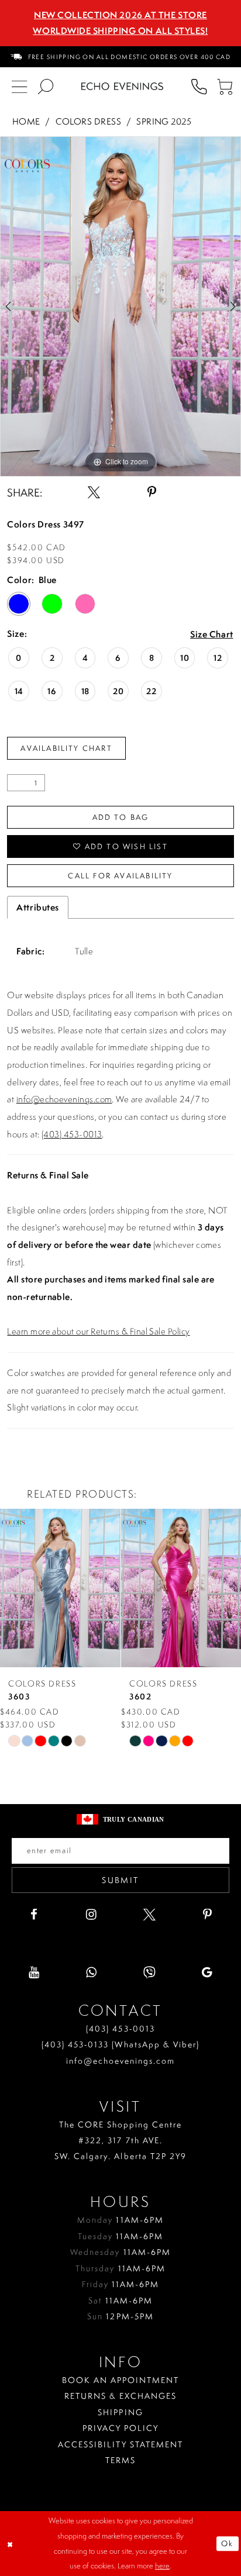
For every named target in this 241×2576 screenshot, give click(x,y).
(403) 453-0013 (72, 1134)
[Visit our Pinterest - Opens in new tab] (207, 1915)
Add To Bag (121, 817)
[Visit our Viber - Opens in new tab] (149, 1973)
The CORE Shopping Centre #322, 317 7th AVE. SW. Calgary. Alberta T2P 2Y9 (120, 2140)
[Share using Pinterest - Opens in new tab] (152, 493)
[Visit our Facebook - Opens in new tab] (34, 1915)
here (162, 2565)
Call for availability (120, 875)
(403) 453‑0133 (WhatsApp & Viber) (120, 2044)
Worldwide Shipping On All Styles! (120, 31)
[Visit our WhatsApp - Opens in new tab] (92, 1973)
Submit (120, 1880)
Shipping (120, 2412)
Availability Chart (66, 748)
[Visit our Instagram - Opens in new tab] (92, 1915)
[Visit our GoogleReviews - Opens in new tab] (207, 1973)
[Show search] (46, 86)
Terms (120, 2460)
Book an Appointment (121, 2380)
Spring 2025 (164, 121)
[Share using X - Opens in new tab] (94, 493)
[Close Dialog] (11, 2544)
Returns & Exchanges (121, 2396)
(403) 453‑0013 (120, 2028)
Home (26, 121)
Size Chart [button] (212, 634)
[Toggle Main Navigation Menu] (20, 86)
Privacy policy (120, 2428)
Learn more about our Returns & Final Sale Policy (98, 1331)
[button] (225, 86)
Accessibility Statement (120, 2444)
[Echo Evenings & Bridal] (122, 86)
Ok (228, 2543)
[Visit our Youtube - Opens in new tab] (34, 1973)
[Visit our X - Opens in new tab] (149, 1915)
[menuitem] (120, 57)
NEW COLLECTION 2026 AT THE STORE (120, 15)
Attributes (38, 907)
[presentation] (60, 1588)
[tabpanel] (120, 306)
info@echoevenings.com (64, 1099)
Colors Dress (89, 121)
